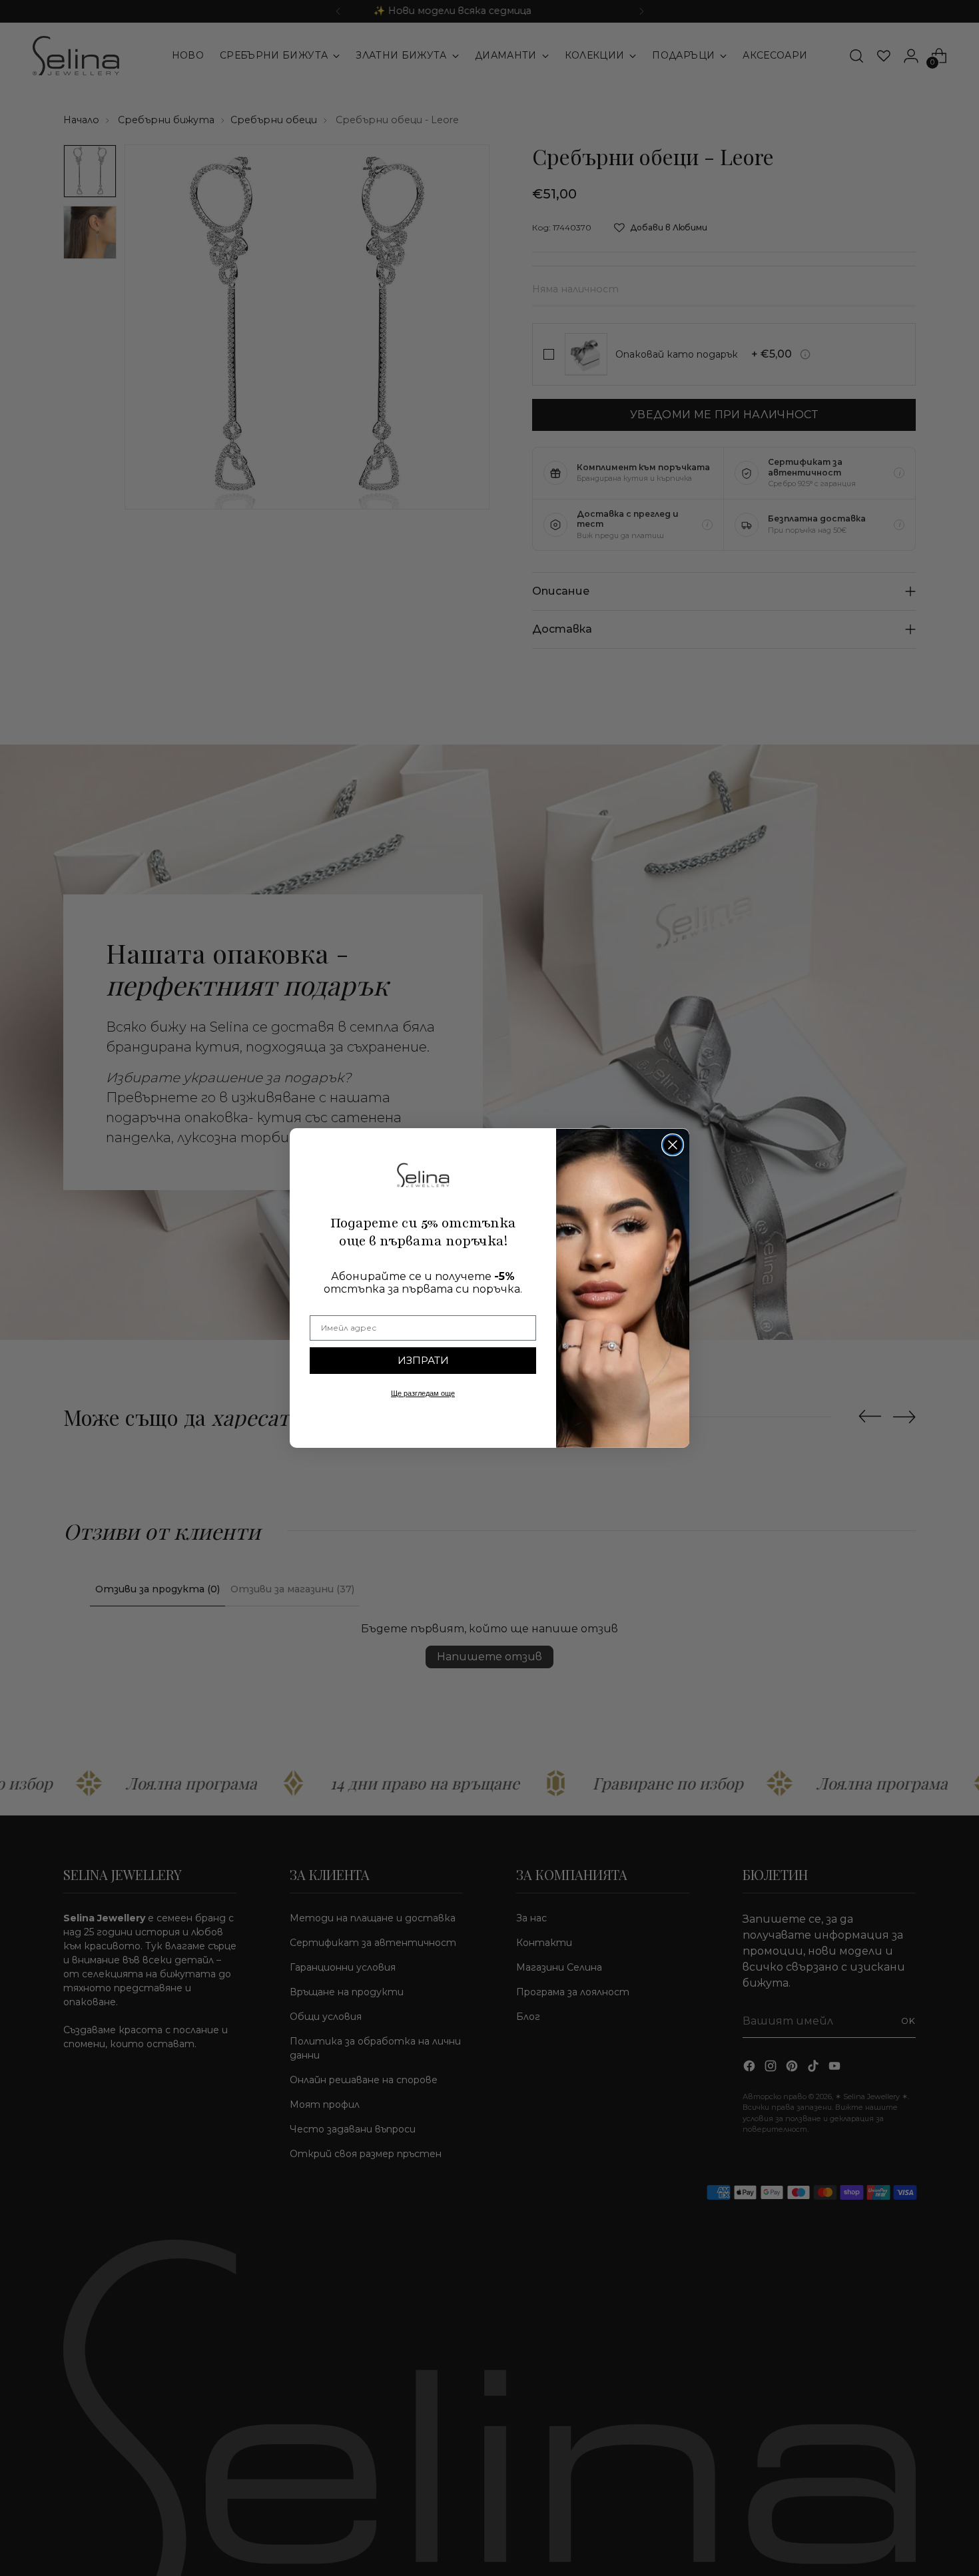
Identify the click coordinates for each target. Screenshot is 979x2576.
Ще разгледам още (423, 1393)
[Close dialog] (673, 1145)
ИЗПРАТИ (423, 1360)
